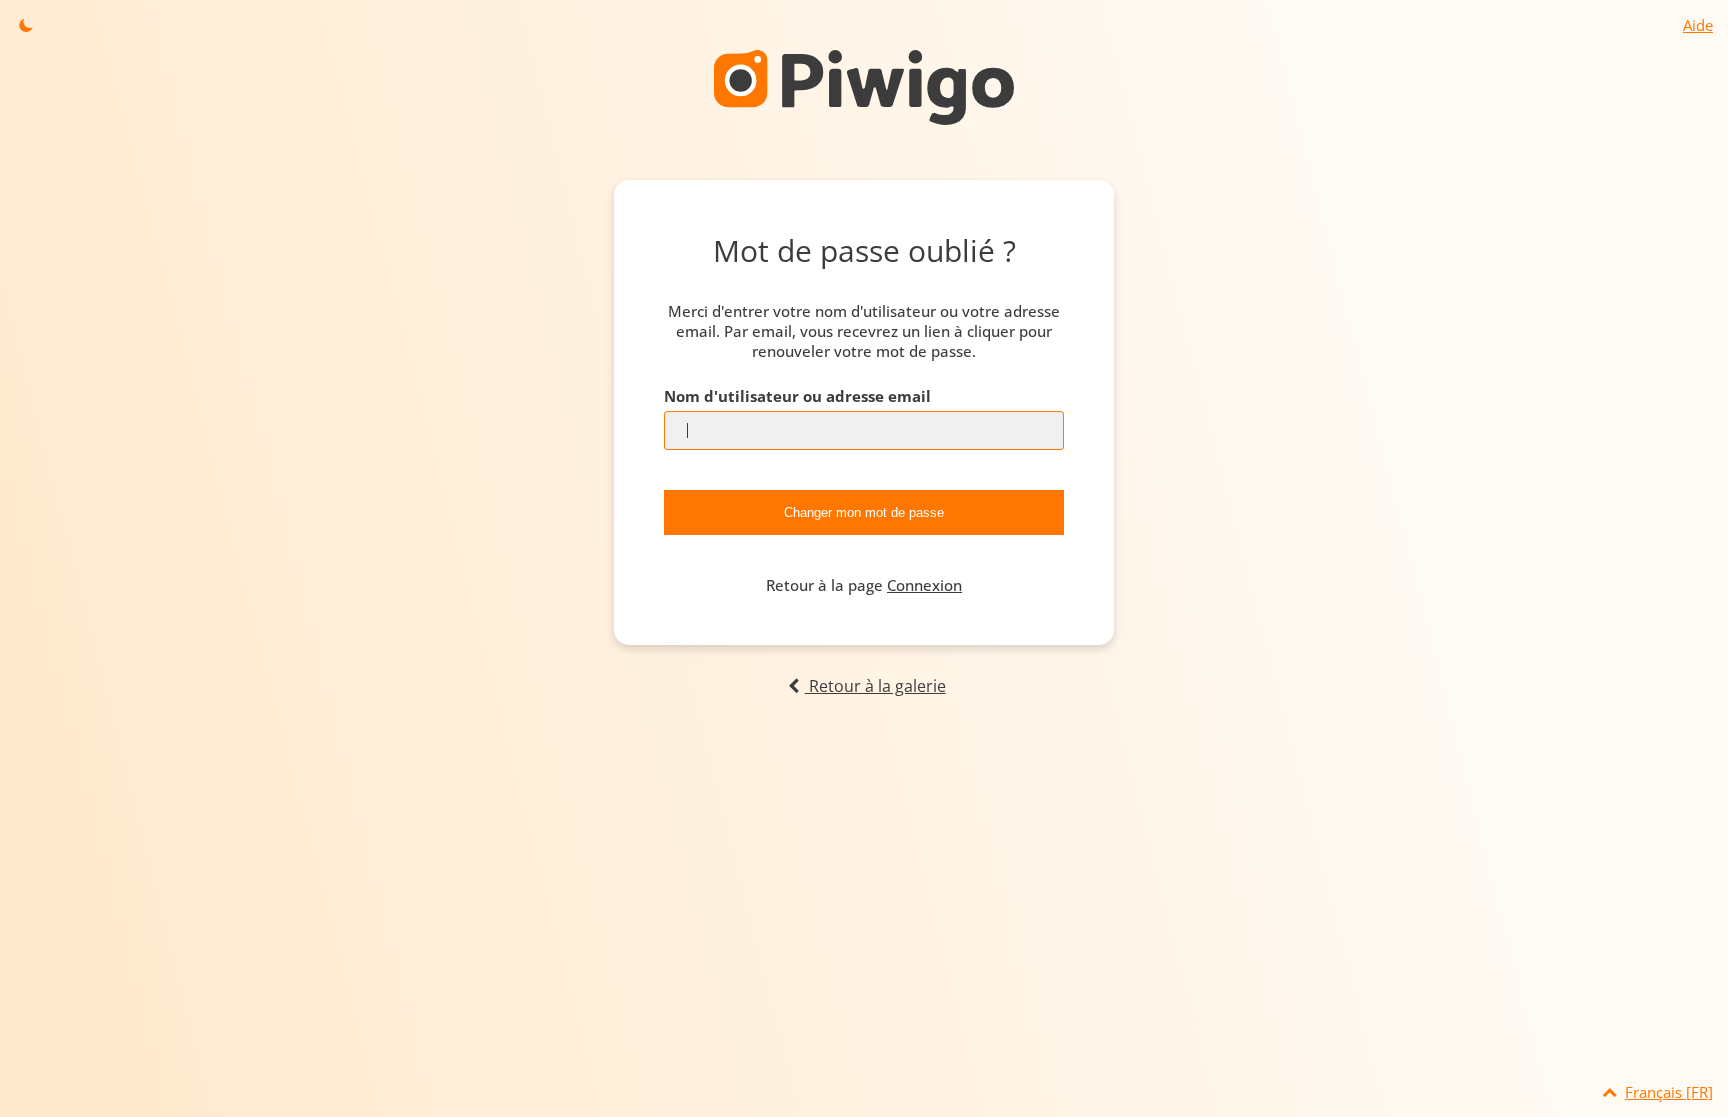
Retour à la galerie (875, 686)
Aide (1698, 25)
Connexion (924, 585)
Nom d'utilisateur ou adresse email (797, 396)
